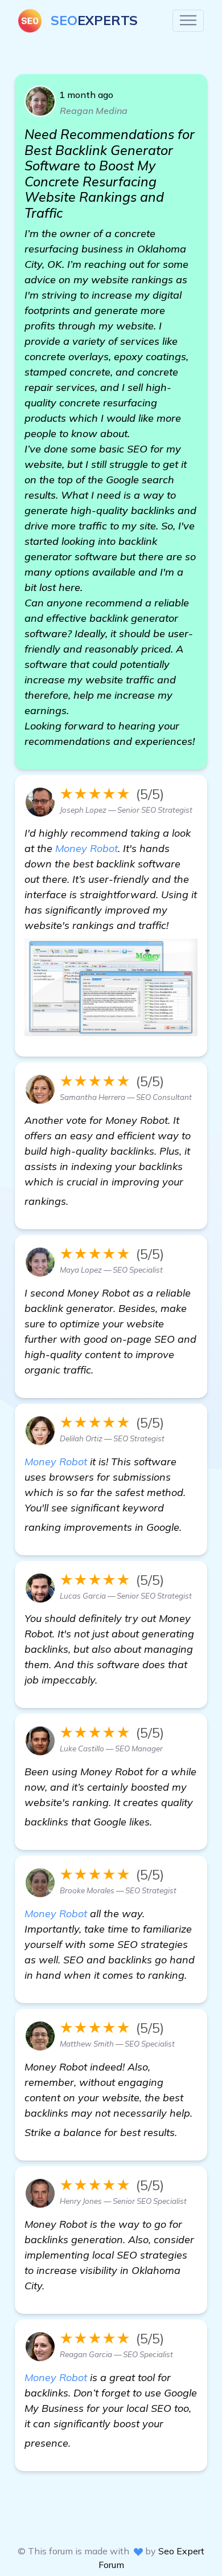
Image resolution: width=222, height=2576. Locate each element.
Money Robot (87, 848)
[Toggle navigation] (188, 21)
